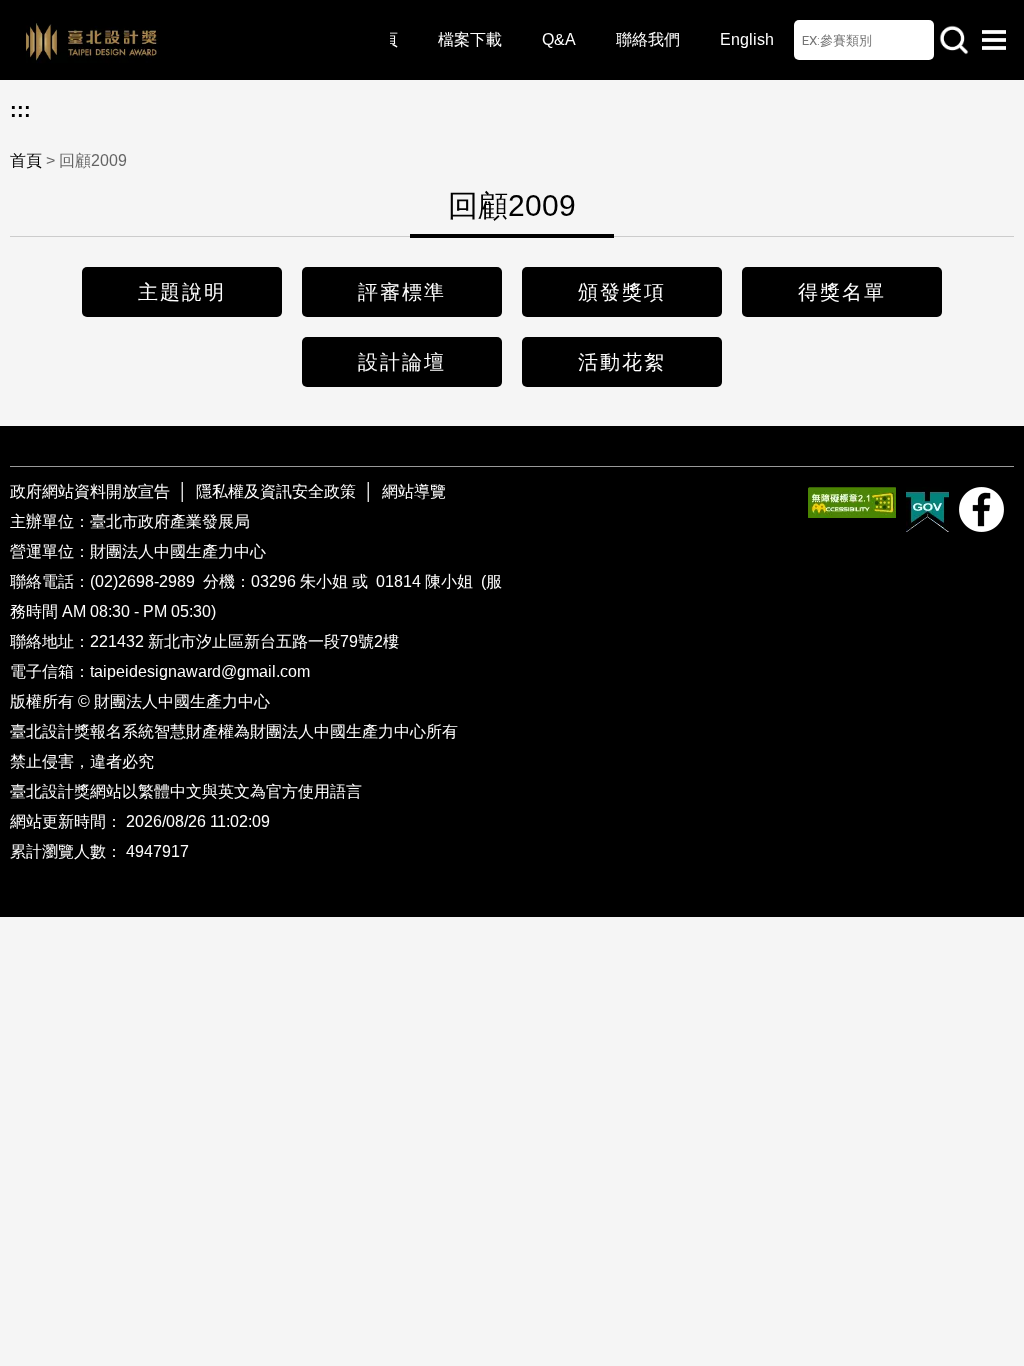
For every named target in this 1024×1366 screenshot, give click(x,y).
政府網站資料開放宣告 (92, 491)
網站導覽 (414, 491)
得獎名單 (842, 292)
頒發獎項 (622, 292)
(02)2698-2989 (144, 581)
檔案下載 (470, 39)
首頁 (26, 160)
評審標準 (402, 292)
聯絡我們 (648, 39)
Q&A (559, 39)
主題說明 (182, 292)
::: (20, 110)
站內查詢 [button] (954, 40)
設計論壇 (402, 362)
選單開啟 (994, 40)
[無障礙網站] (852, 502)
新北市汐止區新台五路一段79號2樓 (273, 641)
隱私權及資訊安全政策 (276, 491)
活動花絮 (622, 362)
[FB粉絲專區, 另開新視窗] (981, 509)
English (747, 39)
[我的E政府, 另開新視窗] (927, 509)
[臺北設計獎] (200, 40)
